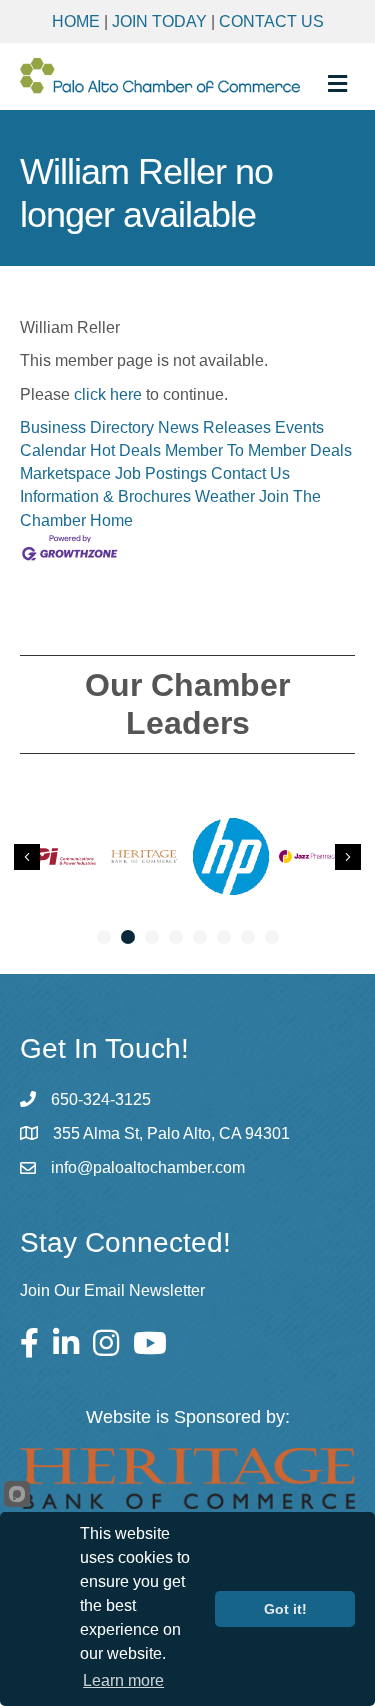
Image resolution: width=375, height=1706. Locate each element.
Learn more (123, 1680)
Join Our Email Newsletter (112, 1290)
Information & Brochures (105, 496)
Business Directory (87, 427)
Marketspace (65, 473)
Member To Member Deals (258, 450)
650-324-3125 (101, 1099)
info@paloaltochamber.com (148, 1167)
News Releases (214, 427)
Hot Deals (125, 450)
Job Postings (161, 473)
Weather (225, 496)
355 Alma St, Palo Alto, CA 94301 (171, 1133)
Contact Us (271, 21)
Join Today (159, 21)
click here (108, 394)
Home (76, 21)
